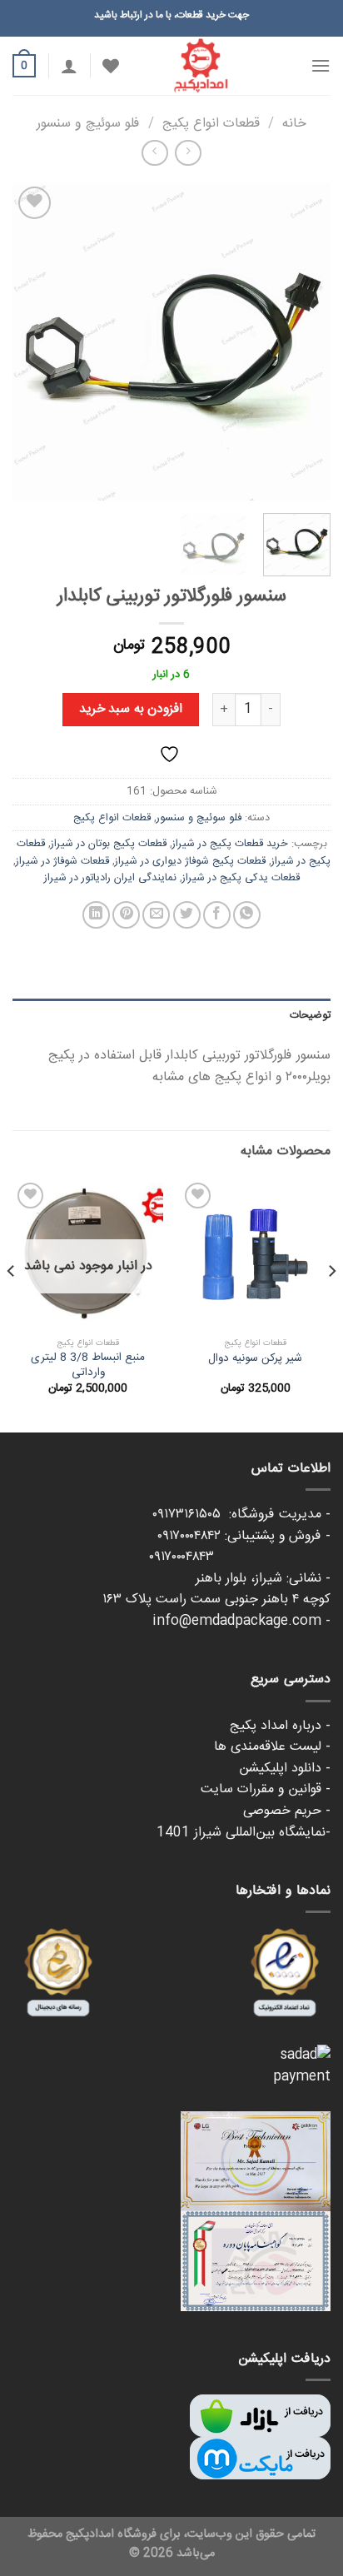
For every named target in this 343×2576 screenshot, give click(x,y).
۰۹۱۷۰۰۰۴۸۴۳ (240, 1557)
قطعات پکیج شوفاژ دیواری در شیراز (190, 861)
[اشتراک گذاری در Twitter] (187, 915)
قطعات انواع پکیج (211, 124)
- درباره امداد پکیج (280, 1726)
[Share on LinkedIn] (96, 915)
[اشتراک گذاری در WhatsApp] (247, 915)
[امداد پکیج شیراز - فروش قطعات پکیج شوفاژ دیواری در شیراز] (201, 66)
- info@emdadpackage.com (241, 1621)
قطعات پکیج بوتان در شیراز (109, 844)
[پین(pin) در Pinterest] (126, 915)
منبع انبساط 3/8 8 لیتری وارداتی (88, 1365)
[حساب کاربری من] (69, 66)
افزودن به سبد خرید (131, 709)
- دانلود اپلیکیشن (285, 1769)
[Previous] (303, 341)
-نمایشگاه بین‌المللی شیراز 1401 (244, 1833)
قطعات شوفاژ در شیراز (62, 861)
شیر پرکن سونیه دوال (255, 1359)
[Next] (27, 341)
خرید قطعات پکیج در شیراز (230, 844)
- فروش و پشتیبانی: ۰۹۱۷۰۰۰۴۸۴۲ (244, 1536)
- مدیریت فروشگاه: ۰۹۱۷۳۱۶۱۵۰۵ (241, 1515)
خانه (294, 124)
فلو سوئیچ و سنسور (88, 124)
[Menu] (321, 65)
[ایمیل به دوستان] (156, 915)
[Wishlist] (111, 66)
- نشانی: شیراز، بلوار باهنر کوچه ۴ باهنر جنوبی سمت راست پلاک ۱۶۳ (216, 1589)
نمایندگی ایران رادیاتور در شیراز (110, 878)
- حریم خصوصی (287, 1811)
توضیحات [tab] (310, 1015)
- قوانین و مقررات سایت (266, 1789)
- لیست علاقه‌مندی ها (272, 1747)
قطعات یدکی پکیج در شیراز (241, 878)
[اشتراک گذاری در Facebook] (217, 915)
